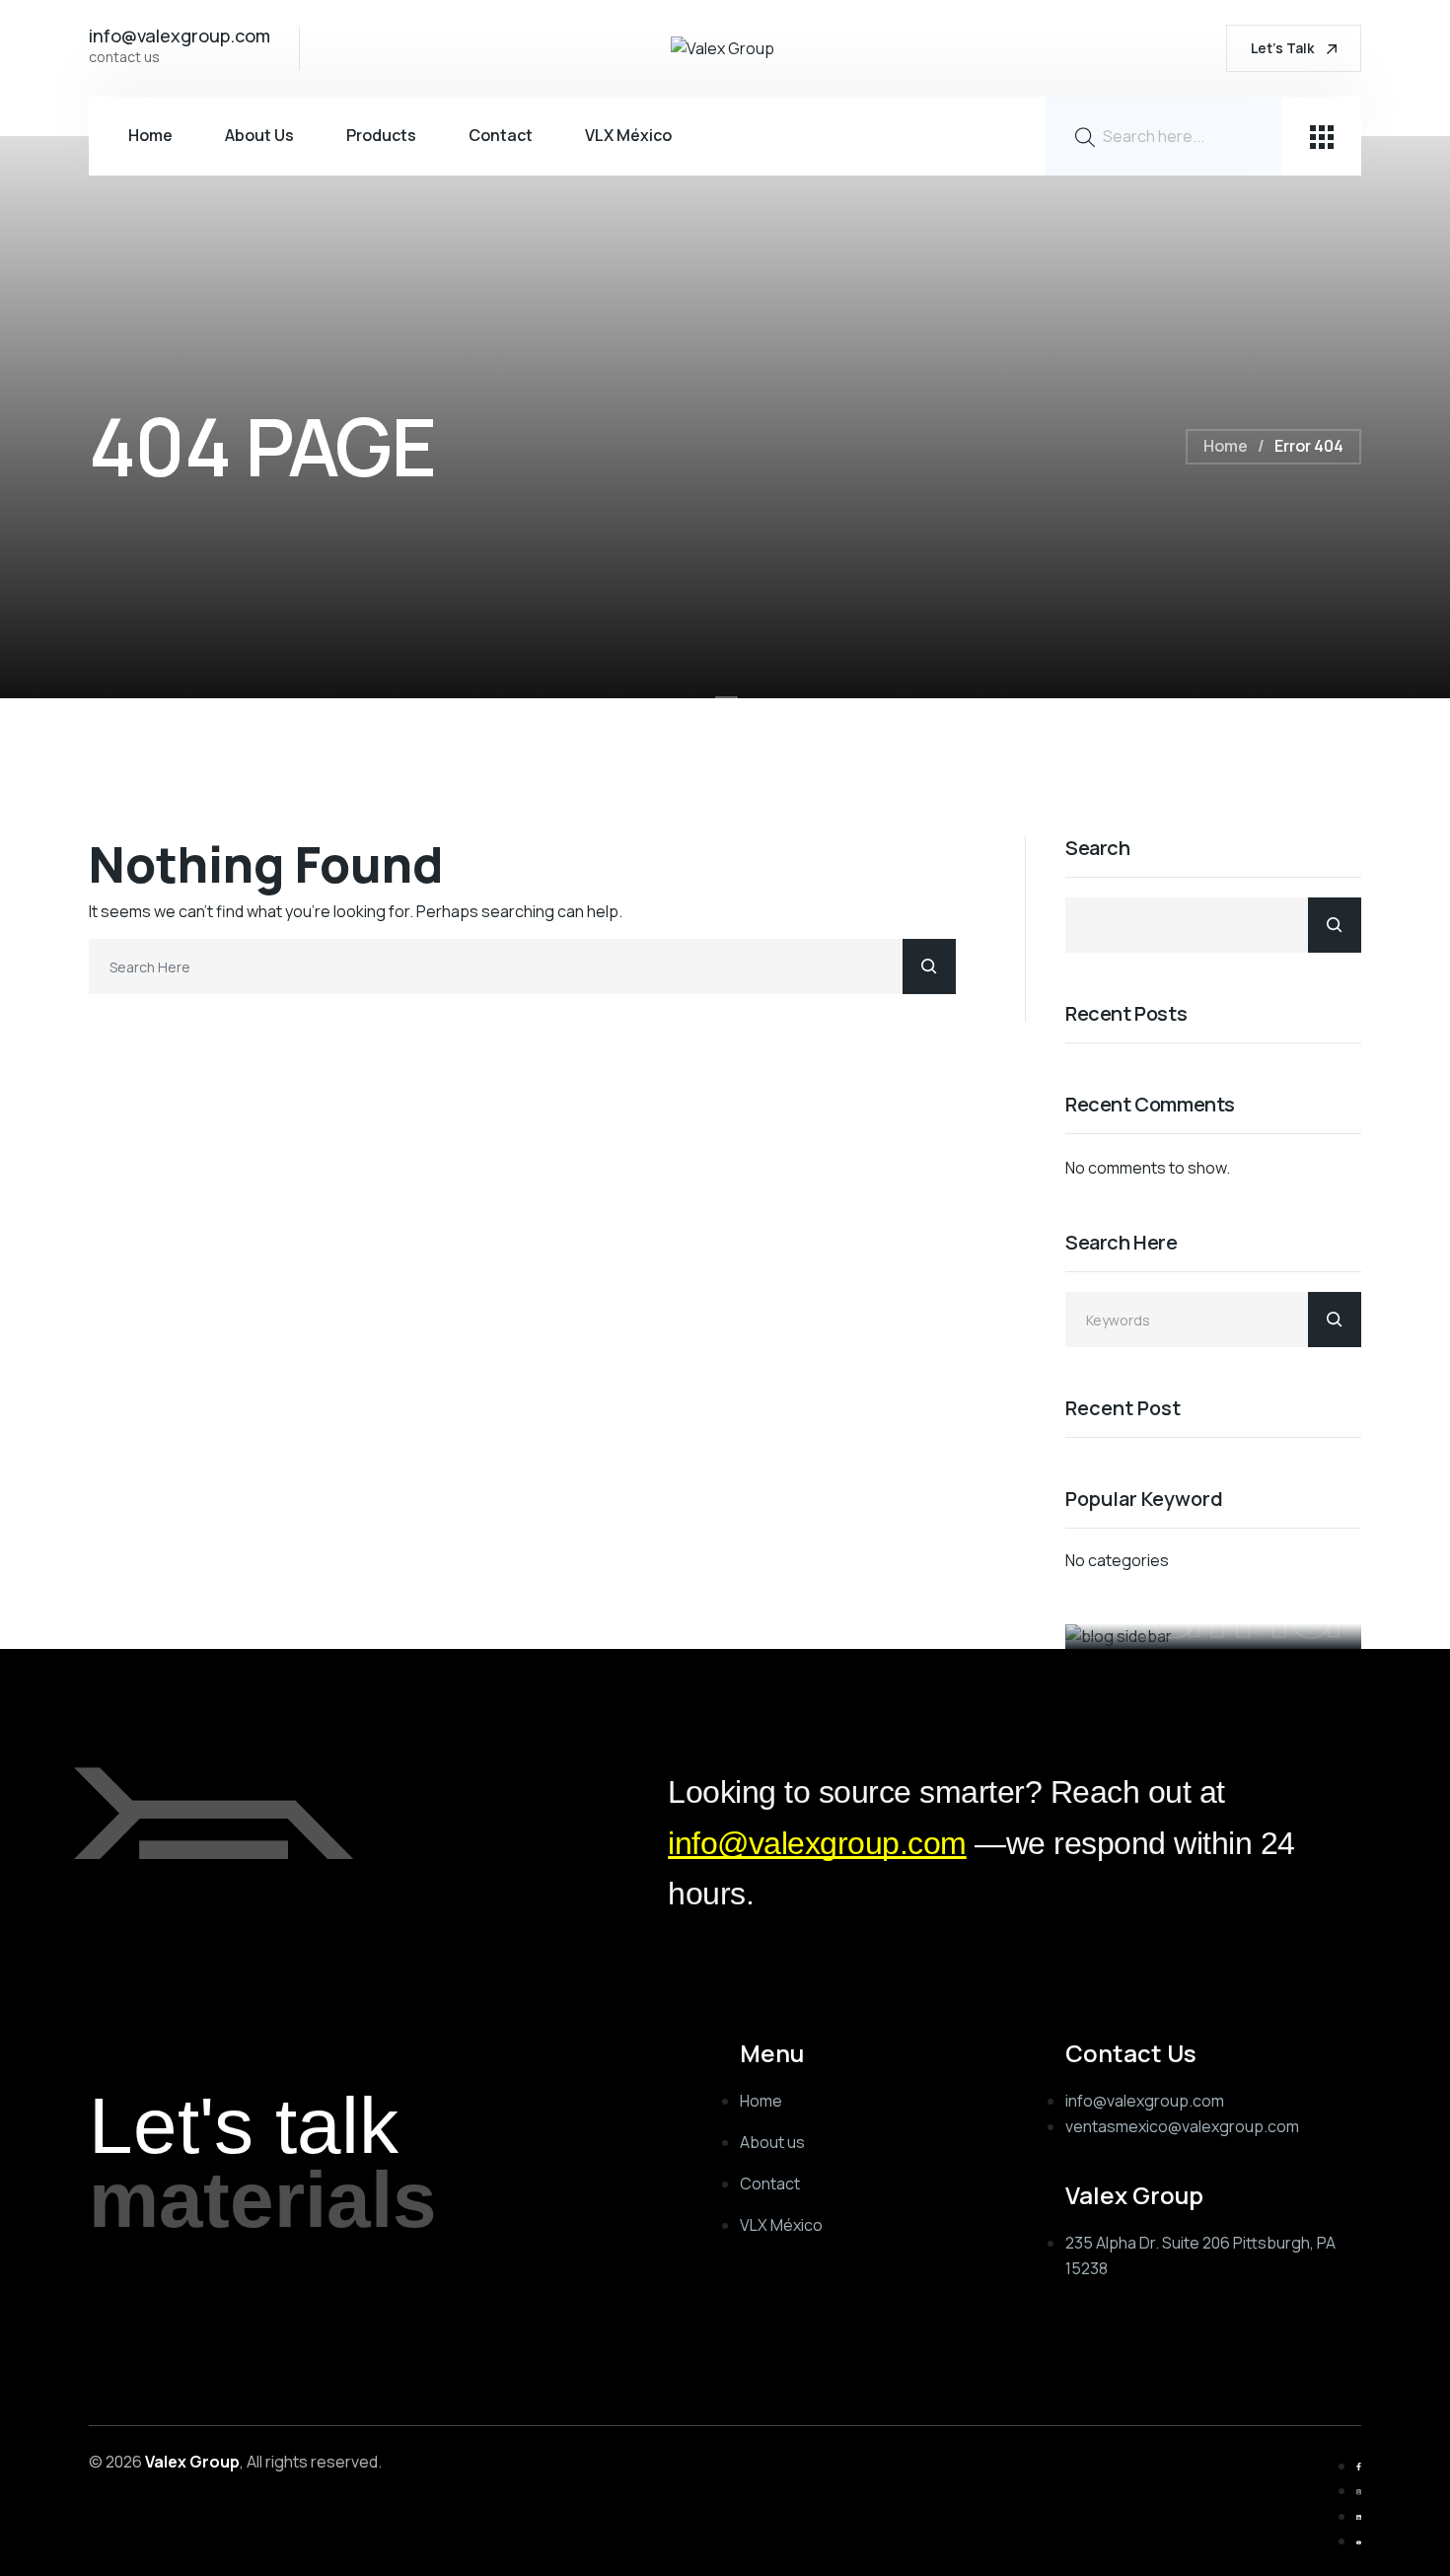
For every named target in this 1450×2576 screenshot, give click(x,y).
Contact (501, 135)
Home (150, 135)
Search (1098, 849)
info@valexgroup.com (817, 1843)
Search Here (1122, 1243)
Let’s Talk (1284, 48)
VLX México (628, 135)
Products (381, 135)
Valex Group (192, 2462)
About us (259, 135)
